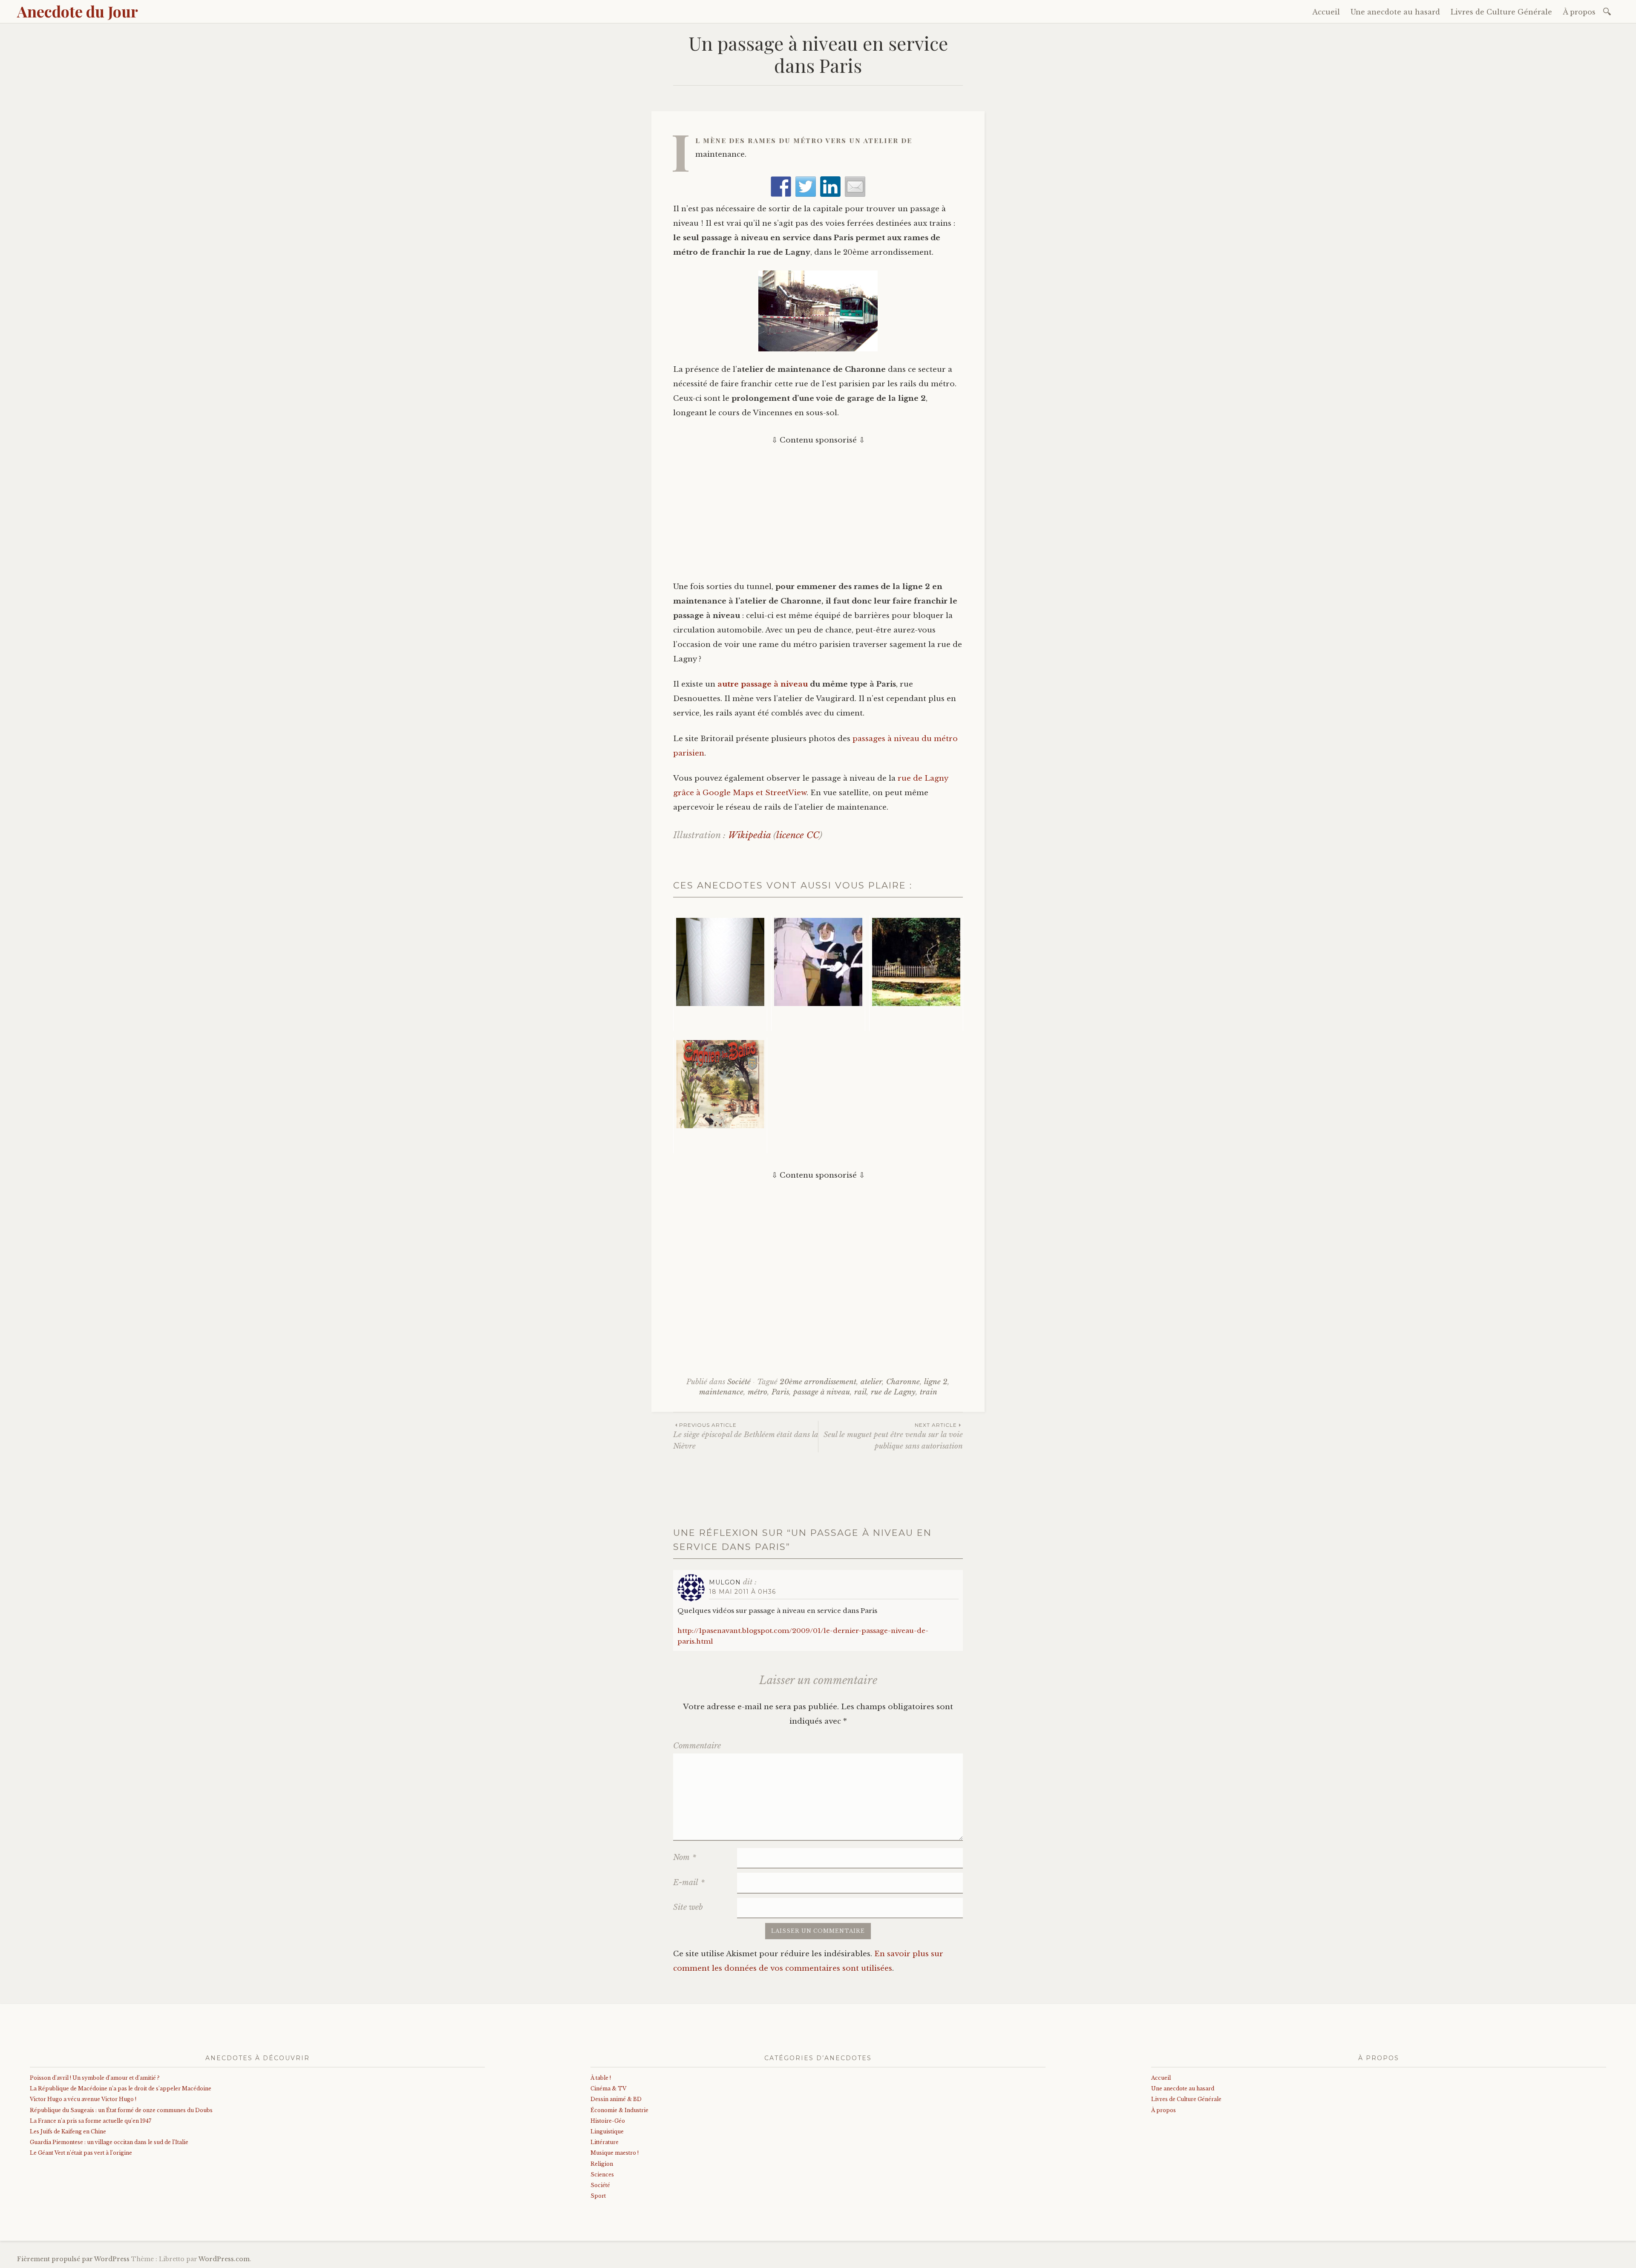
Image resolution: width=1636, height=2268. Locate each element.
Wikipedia (749, 835)
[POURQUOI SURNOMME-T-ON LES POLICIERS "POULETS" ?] (818, 973)
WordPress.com (224, 2259)
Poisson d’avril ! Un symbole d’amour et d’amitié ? (95, 2078)
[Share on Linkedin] (830, 187)
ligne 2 (936, 1382)
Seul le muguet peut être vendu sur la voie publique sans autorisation (893, 1436)
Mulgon (725, 1582)
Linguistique (607, 2131)
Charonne (903, 1382)
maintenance (721, 1392)
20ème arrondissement (818, 1382)
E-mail (689, 1883)
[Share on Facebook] (781, 187)
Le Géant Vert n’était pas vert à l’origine (81, 2153)
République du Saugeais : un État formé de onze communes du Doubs (121, 2110)
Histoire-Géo (608, 2121)
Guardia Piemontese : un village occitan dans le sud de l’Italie (109, 2142)
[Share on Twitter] (806, 187)
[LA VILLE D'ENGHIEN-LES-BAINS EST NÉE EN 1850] (720, 1095)
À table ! (601, 2078)
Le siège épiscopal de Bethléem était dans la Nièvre (746, 1436)
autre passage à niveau (763, 684)
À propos (1579, 12)
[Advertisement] (818, 507)
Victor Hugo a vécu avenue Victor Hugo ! (83, 2099)
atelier (871, 1382)
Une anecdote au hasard (1395, 12)
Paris (780, 1392)
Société (739, 1382)
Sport (598, 2196)
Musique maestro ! (615, 2153)
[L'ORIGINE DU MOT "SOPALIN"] (720, 973)
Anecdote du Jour (78, 11)
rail (860, 1392)
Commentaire (697, 1746)
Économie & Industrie (619, 2110)
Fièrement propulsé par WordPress (73, 2259)
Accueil (1326, 12)
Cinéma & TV (608, 2088)
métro (758, 1392)
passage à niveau (822, 1392)
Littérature (605, 2142)
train (929, 1392)
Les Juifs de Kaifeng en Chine (68, 2131)
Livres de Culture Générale (1501, 12)
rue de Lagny (893, 1392)
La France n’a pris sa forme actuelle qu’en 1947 (91, 2121)
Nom (685, 1857)
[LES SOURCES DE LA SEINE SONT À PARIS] (916, 973)
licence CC (798, 835)
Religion (602, 2164)
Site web (688, 1907)
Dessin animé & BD (616, 2099)
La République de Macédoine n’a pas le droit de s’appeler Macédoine (121, 2088)
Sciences (602, 2175)
